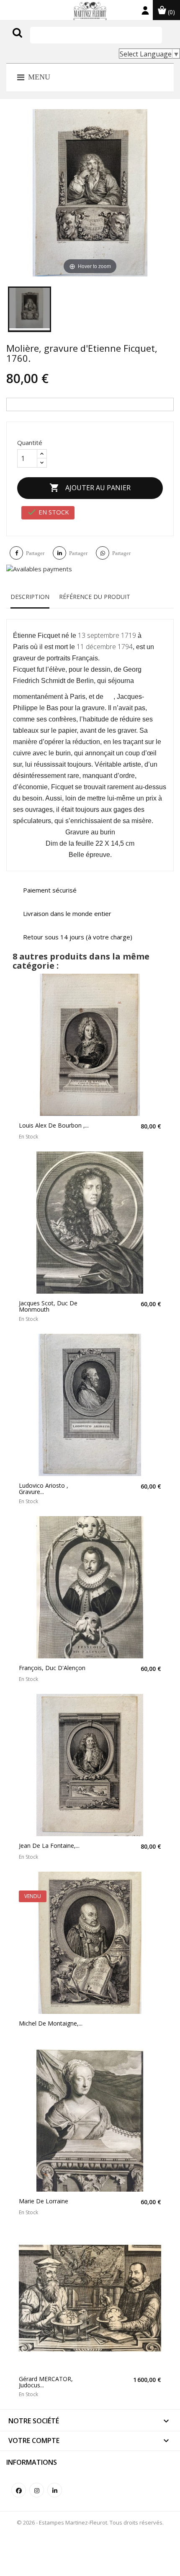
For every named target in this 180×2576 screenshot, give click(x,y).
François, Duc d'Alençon (52, 1668)
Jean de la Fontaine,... (49, 1846)
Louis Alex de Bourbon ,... (54, 1125)
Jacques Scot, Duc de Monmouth (48, 1306)
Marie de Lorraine (44, 2201)
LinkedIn (55, 2490)
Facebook (19, 2490)
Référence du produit (95, 597)
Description (30, 597)
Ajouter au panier (90, 488)
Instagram (37, 2490)
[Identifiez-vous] (145, 12)
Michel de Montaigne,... (51, 2023)
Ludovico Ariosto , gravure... (44, 1489)
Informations (32, 2462)
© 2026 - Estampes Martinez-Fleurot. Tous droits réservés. (90, 2522)
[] (35, 41)
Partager (35, 553)
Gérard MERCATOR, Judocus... (46, 2382)
